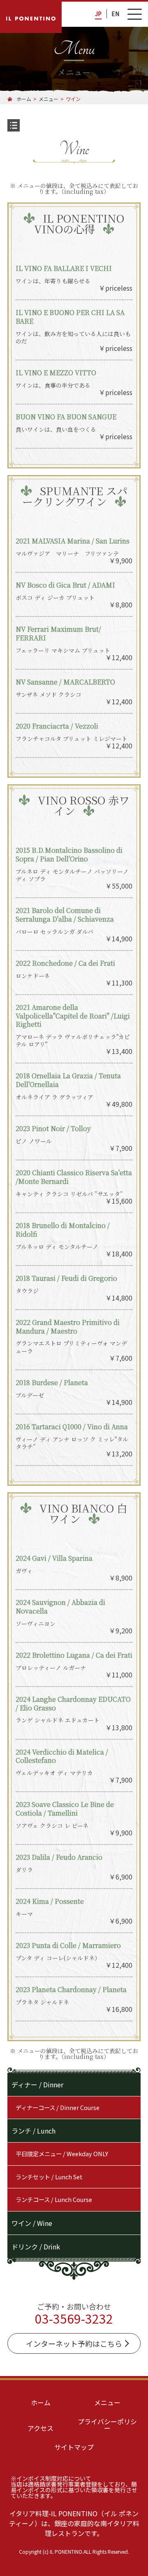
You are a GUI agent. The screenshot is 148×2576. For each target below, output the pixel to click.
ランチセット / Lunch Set (49, 2177)
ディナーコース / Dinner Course (58, 2107)
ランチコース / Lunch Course (54, 2199)
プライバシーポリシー (107, 2425)
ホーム (41, 2402)
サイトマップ (74, 2447)
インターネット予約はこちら (74, 2343)
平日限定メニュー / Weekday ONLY (62, 2154)
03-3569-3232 (74, 2318)
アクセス (40, 2428)
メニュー (107, 2402)
